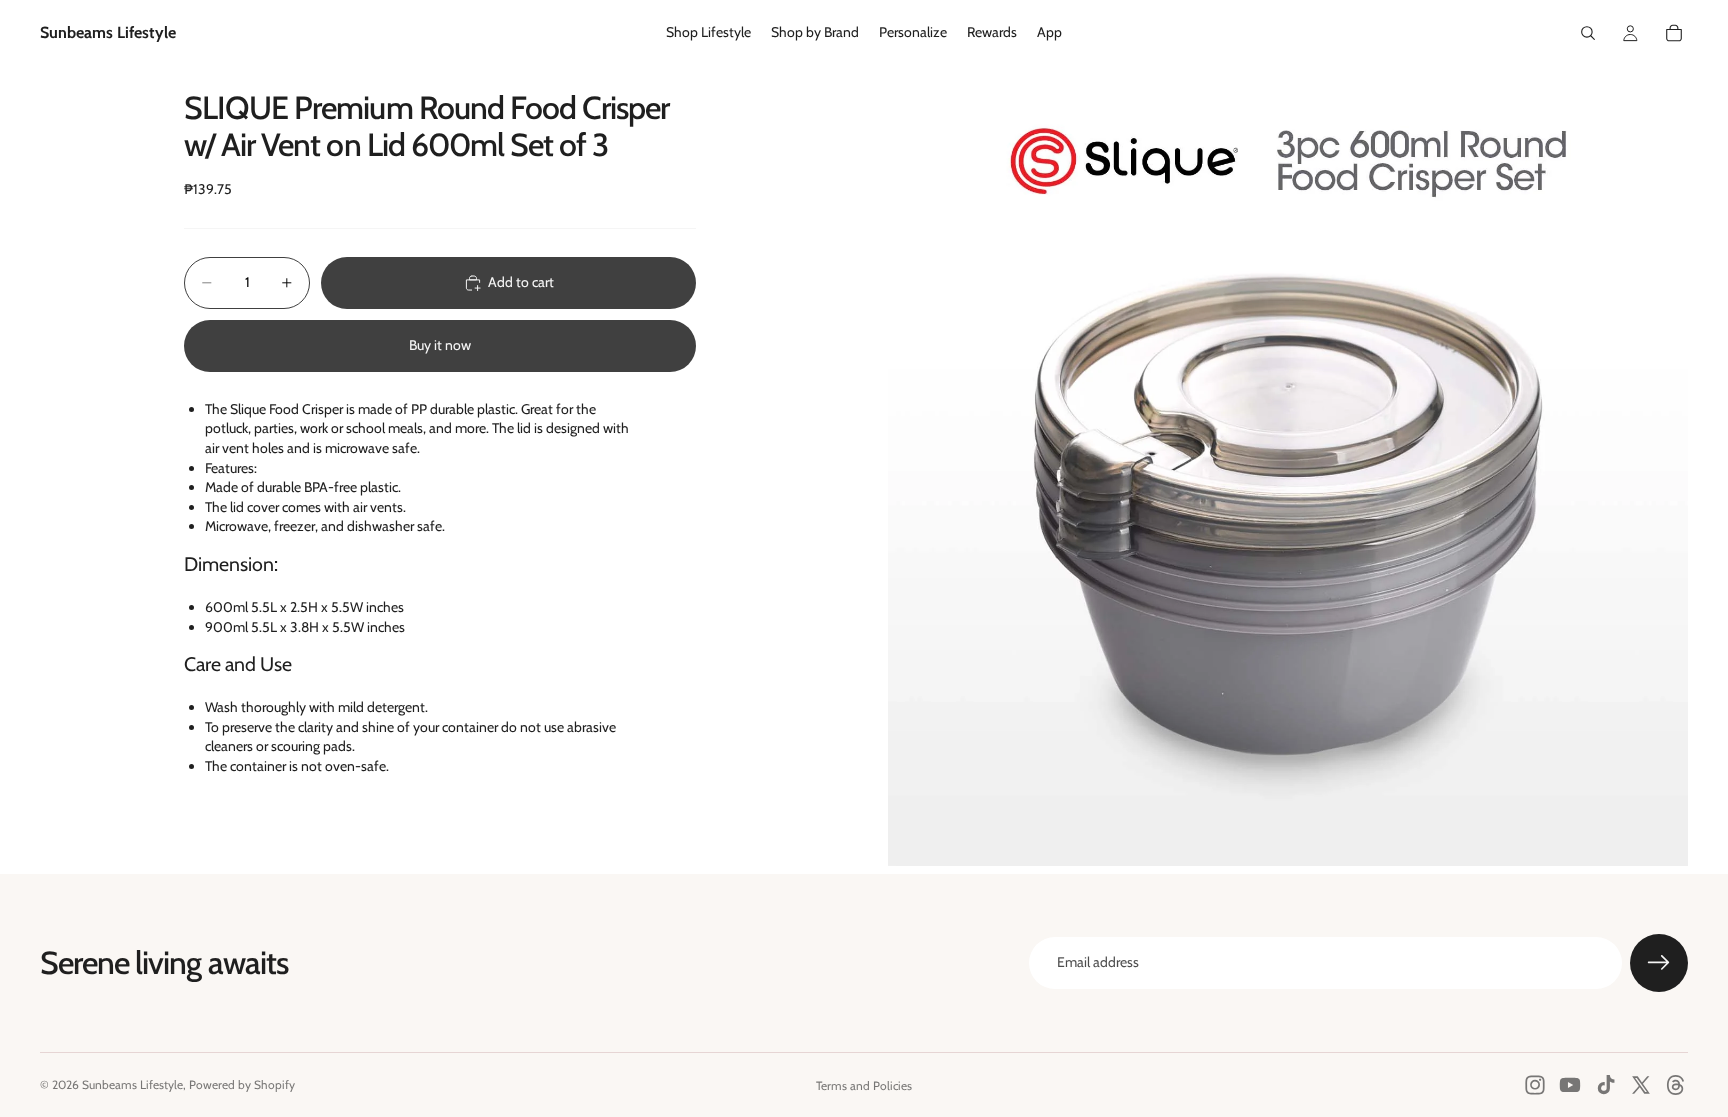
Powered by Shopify (242, 1084)
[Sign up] (1659, 963)
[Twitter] (1641, 1085)
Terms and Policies (864, 1085)
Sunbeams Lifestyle (132, 1084)
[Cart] (1674, 33)
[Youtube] (1570, 1085)
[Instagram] (1535, 1085)
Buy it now (440, 345)
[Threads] (1676, 1085)
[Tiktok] (1606, 1085)
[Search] (1588, 33)
